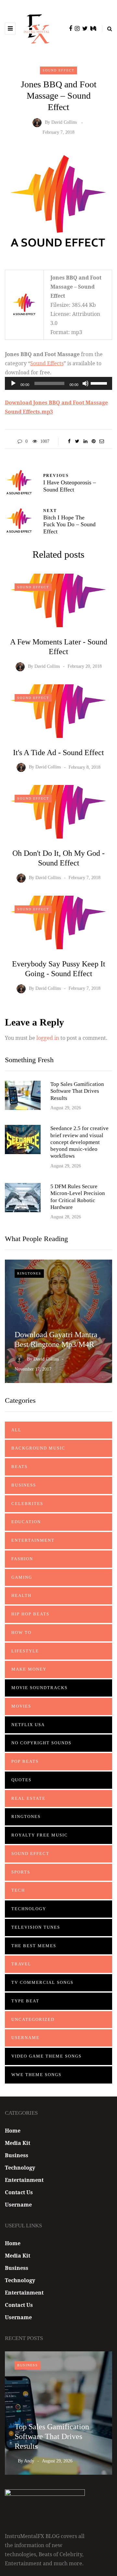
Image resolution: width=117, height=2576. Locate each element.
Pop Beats (25, 1761)
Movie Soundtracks (39, 1688)
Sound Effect (58, 70)
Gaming (22, 1577)
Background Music (38, 1448)
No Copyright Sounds (41, 1743)
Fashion (22, 1559)
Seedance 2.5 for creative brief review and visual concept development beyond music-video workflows (79, 1142)
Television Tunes (36, 1927)
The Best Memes (34, 1946)
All (16, 1430)
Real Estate (28, 1798)
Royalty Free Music (40, 1835)
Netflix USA (28, 1725)
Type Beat (25, 2001)
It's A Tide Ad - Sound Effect (58, 753)
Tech (18, 1890)
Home (13, 2131)
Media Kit (18, 2143)
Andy (29, 2461)
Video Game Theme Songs (46, 2056)
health (21, 1595)
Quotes (21, 1780)
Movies (21, 1706)
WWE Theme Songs (36, 2075)
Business (24, 1485)
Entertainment (33, 1540)
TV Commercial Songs (42, 1982)
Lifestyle (25, 1651)
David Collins (64, 123)
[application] (58, 383)
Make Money (29, 1669)
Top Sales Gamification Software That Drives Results (77, 1091)
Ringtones (29, 1273)
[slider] (100, 383)
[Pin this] (93, 442)
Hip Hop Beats (30, 1614)
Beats (19, 1467)
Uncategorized (33, 2019)
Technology (29, 1909)
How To (21, 1632)
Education (26, 1522)
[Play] (13, 383)
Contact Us (19, 2192)
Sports (21, 1872)
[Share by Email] (102, 442)
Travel (21, 1964)
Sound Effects (47, 363)
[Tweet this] (77, 442)
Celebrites (27, 1504)
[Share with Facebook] (69, 442)
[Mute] (85, 383)
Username (26, 2038)
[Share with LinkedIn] (85, 442)
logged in (48, 1038)
